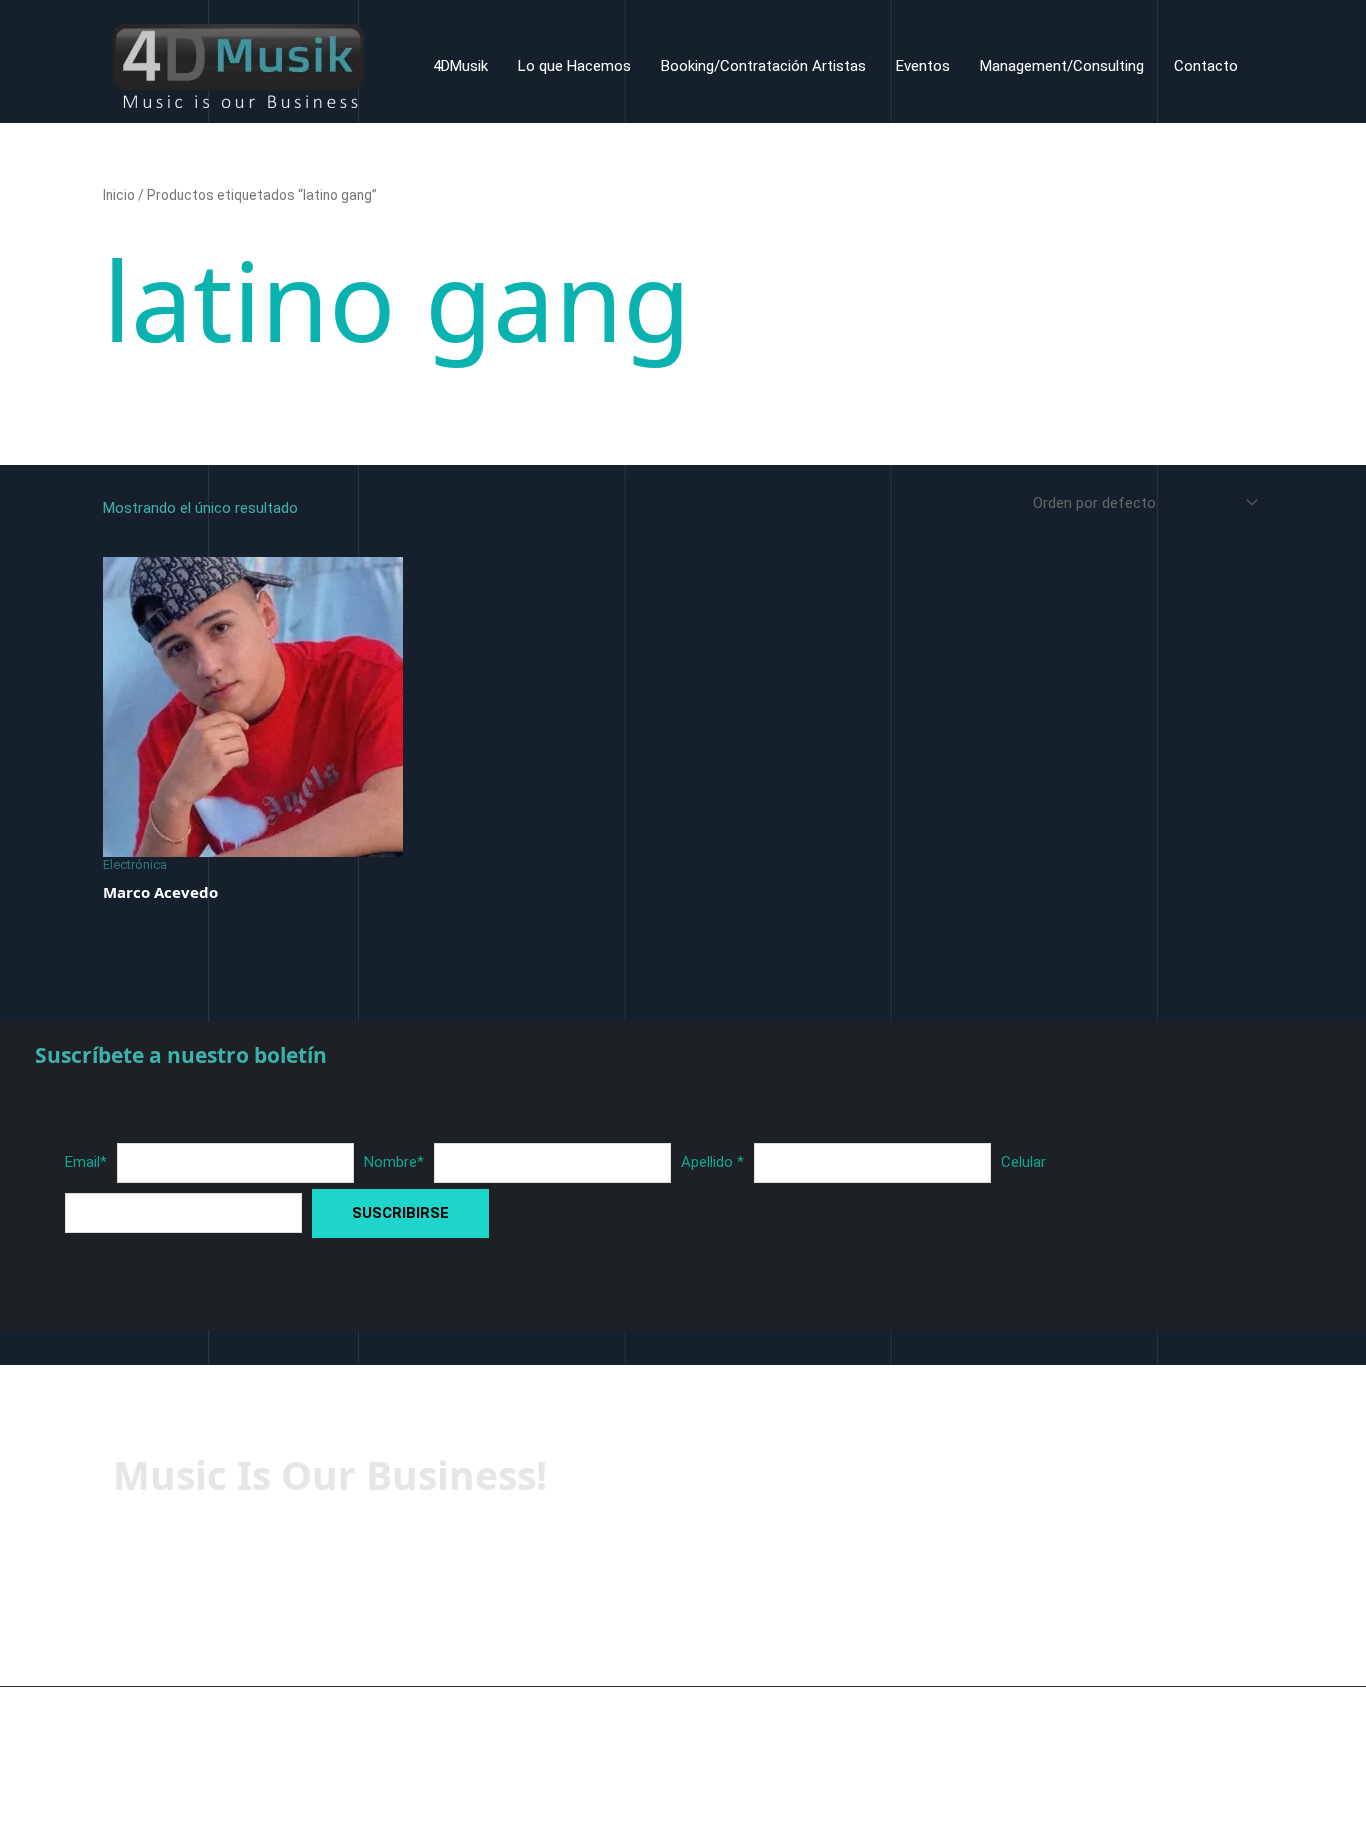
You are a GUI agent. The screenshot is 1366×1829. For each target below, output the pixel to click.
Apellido (712, 1162)
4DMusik (460, 66)
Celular (1023, 1162)
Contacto (1206, 66)
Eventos (923, 66)
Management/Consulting (1062, 66)
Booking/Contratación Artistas (763, 66)
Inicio (119, 195)
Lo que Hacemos (574, 66)
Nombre (394, 1162)
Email (86, 1162)
